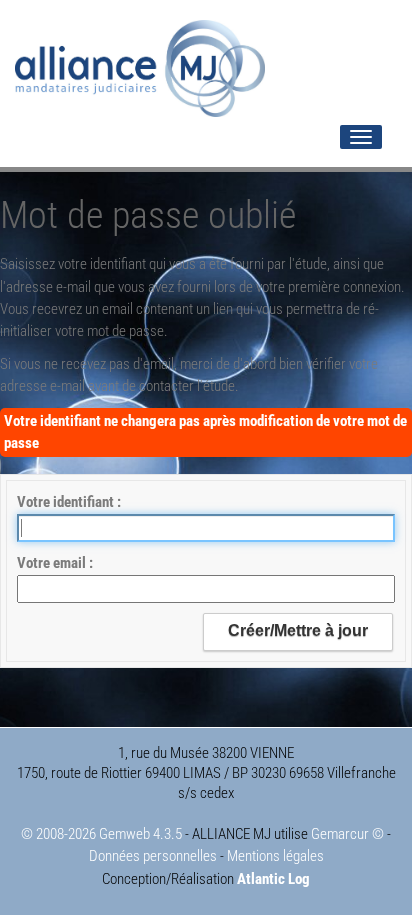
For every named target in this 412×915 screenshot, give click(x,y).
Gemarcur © (347, 834)
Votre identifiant (67, 502)
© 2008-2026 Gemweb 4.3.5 (101, 834)
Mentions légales (275, 856)
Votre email (53, 563)
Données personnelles (153, 856)
